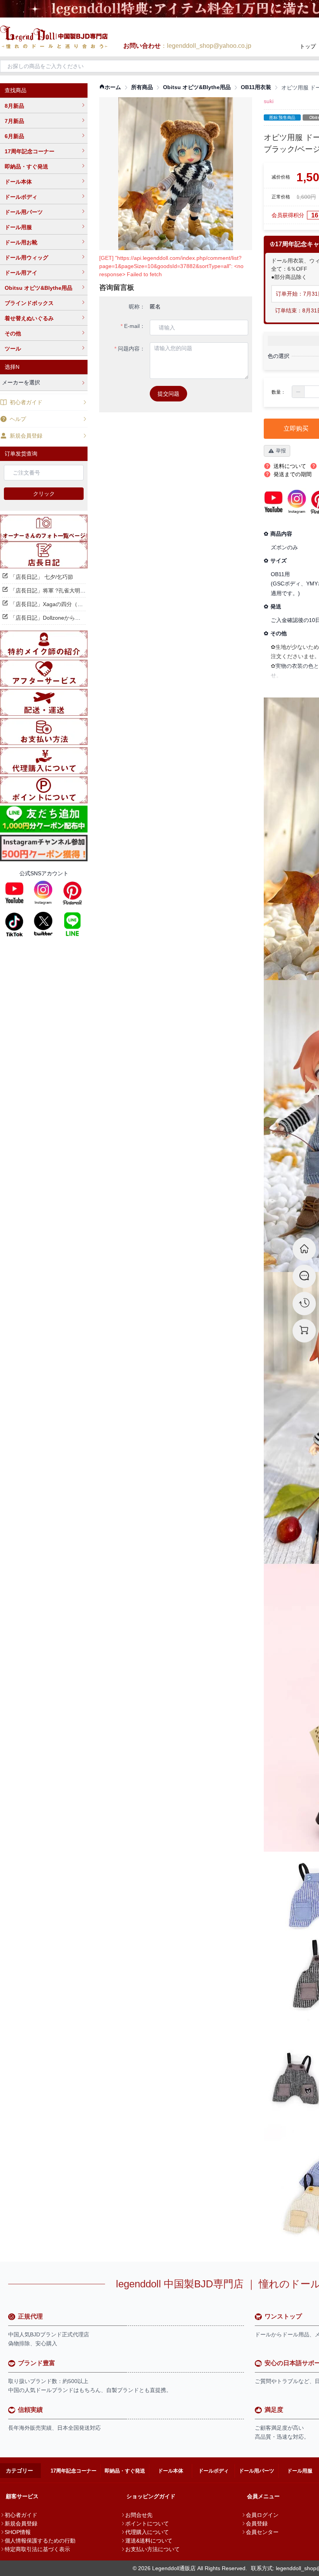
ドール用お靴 (21, 242)
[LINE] (72, 924)
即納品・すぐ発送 (26, 166)
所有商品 (142, 87)
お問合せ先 (139, 2515)
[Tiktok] (14, 924)
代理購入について (147, 2532)
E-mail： (135, 326)
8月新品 (14, 106)
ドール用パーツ (24, 212)
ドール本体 (18, 182)
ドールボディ (21, 197)
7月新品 (14, 121)
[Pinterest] (72, 893)
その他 (13, 333)
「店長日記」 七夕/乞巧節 (42, 577)
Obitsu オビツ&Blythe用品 (39, 288)
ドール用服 (18, 227)
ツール (13, 349)
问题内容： (131, 349)
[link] (110, 87)
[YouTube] (14, 893)
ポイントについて (147, 2523)
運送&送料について (149, 2541)
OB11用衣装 (256, 87)
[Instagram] (43, 893)
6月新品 (14, 136)
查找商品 (16, 90)
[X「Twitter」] (43, 924)
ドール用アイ (21, 273)
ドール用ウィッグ (26, 258)
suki (269, 101)
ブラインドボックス (29, 303)
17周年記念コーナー (30, 151)
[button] (298, 392)
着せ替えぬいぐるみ (29, 318)
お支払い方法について (152, 2549)
